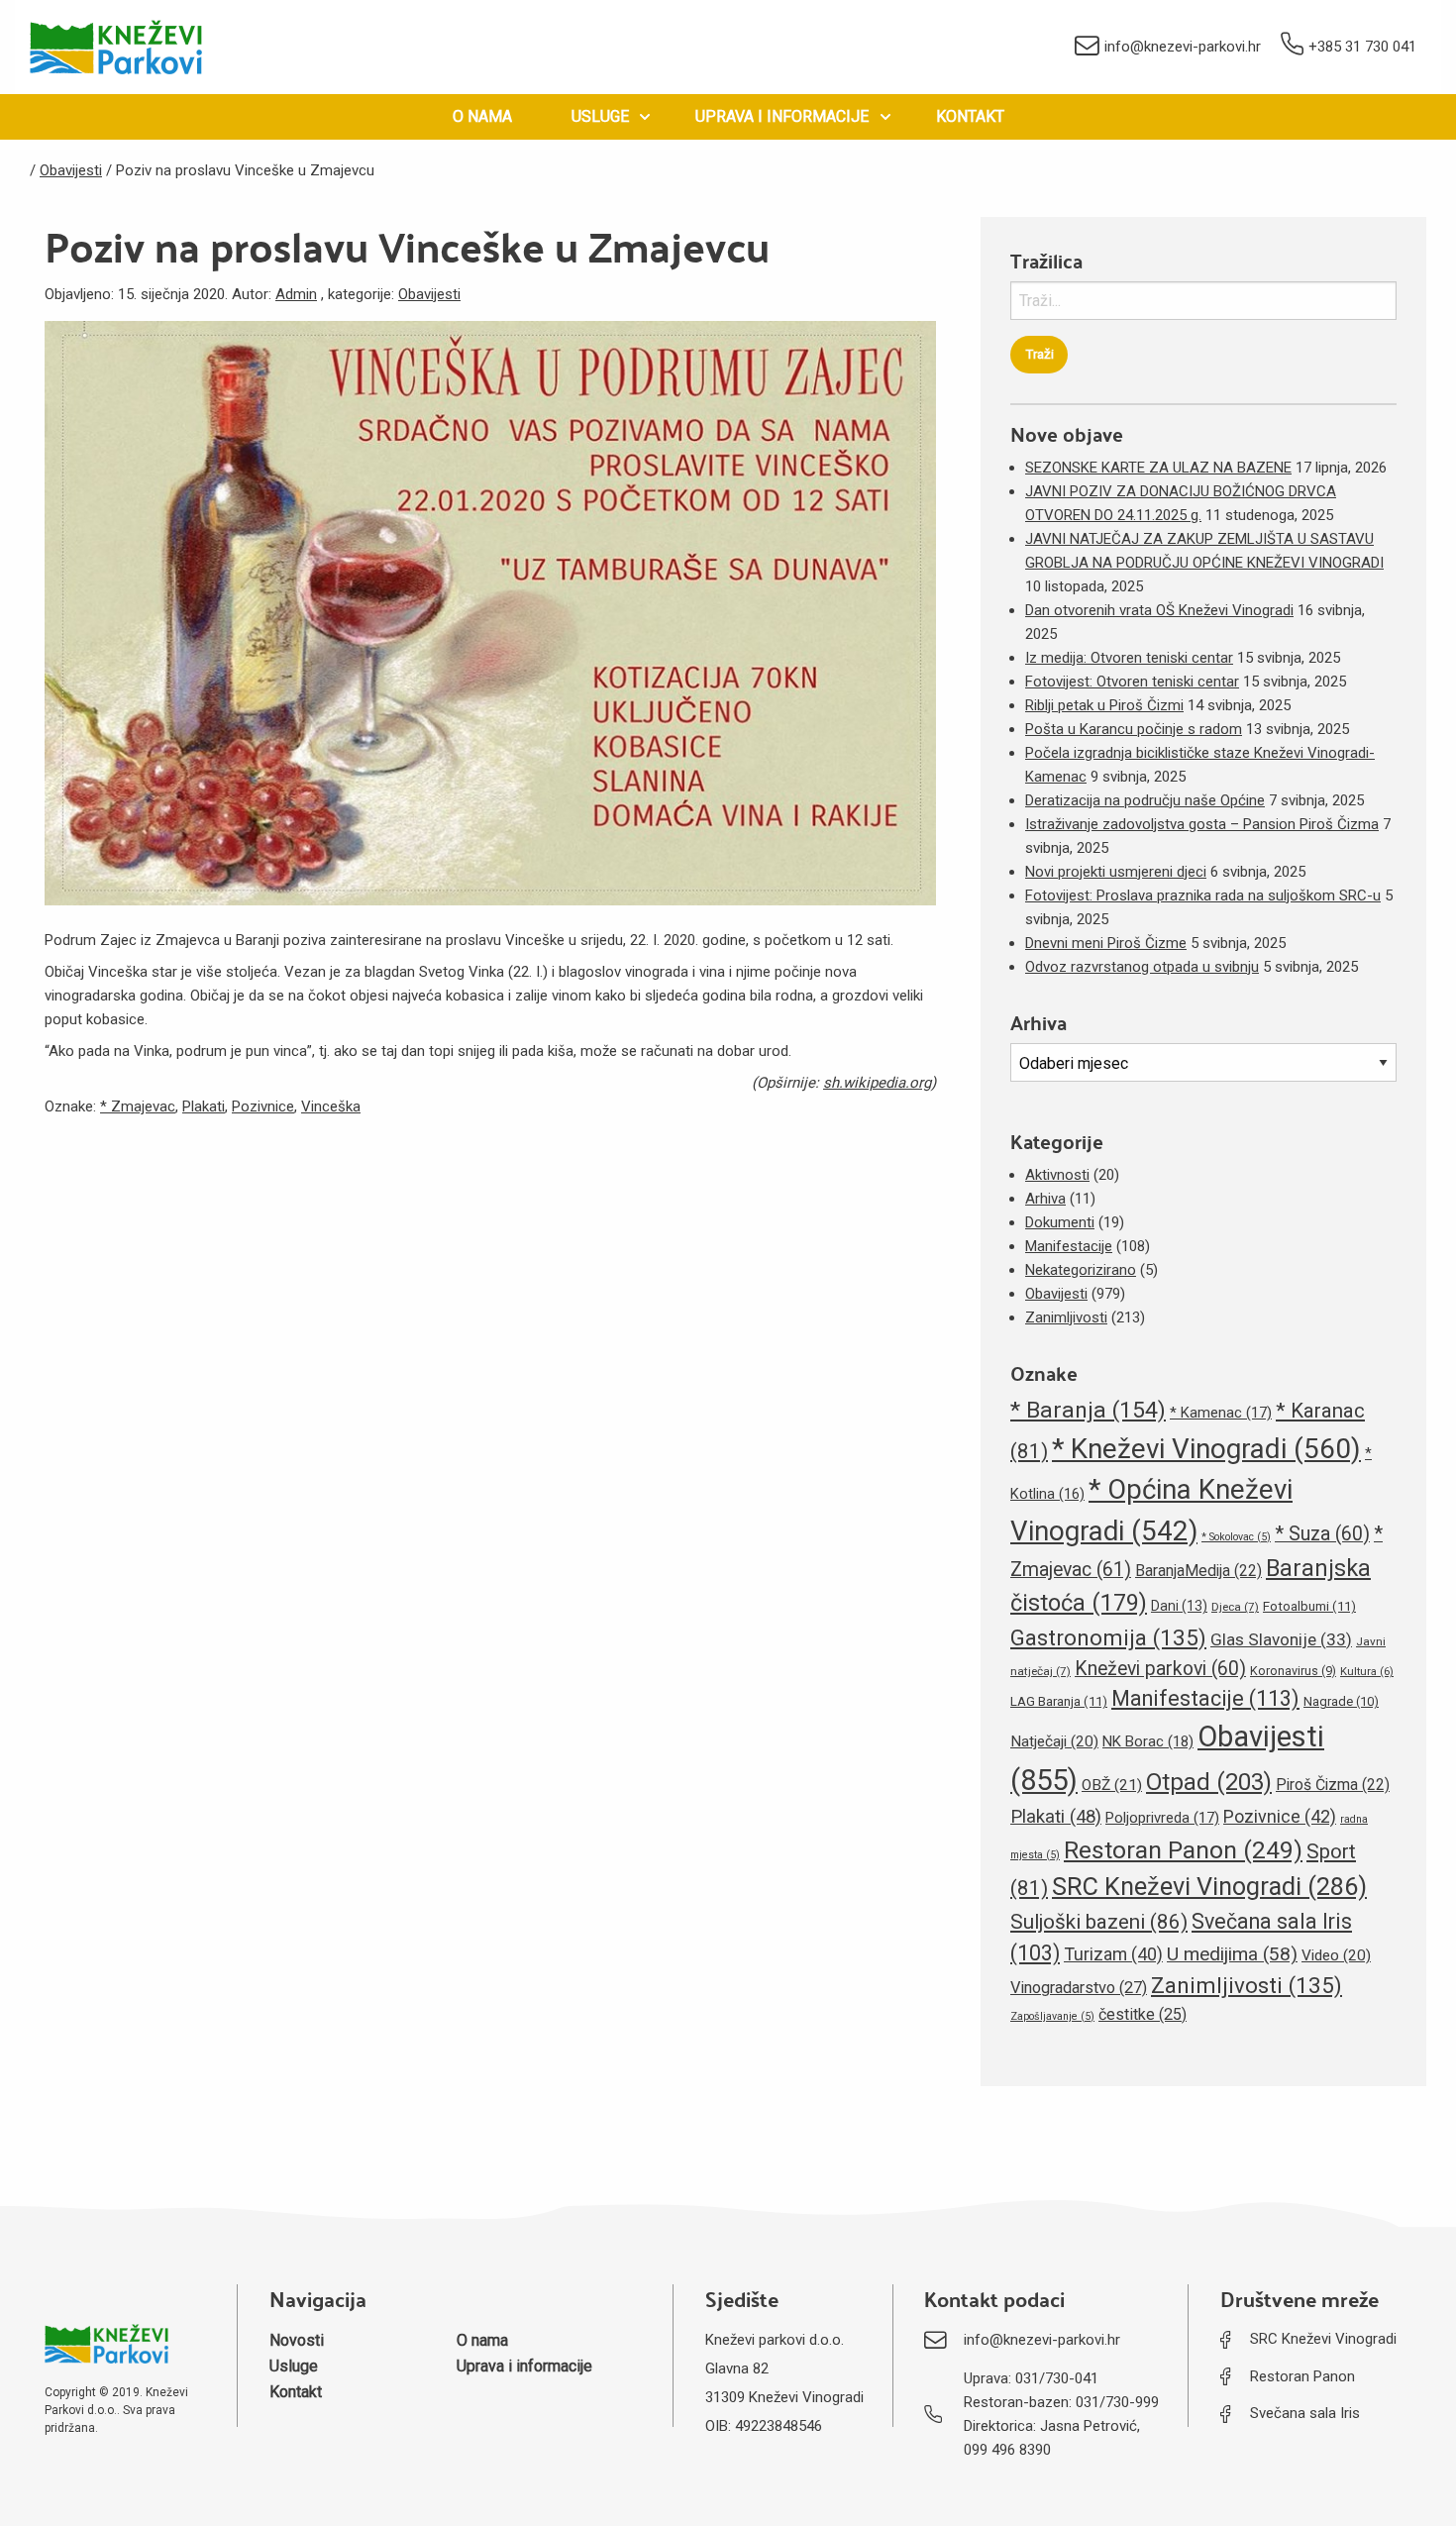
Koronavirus (1293, 1671)
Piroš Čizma (1333, 1785)
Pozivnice (263, 1106)
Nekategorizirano (1081, 1270)
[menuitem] (482, 117)
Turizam (1113, 1954)
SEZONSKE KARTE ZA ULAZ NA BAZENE (1158, 468)
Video (1336, 1955)
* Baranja (1088, 1410)
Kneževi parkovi (1160, 1669)
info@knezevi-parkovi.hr (1183, 47)
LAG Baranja (1059, 1701)
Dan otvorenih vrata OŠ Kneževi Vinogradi (1159, 610)
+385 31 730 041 (1362, 47)
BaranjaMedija (1198, 1571)
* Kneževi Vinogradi (1206, 1449)
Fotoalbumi (1309, 1606)
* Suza (1322, 1534)
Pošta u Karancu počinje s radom (1134, 729)
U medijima (1232, 1954)
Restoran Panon (1183, 1850)
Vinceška (331, 1106)
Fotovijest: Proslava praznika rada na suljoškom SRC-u (1203, 895)
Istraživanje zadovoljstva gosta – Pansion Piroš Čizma (1202, 824)
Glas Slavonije (1281, 1639)
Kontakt (970, 116)
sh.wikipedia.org (877, 1083)
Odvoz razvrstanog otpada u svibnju (1142, 967)
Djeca (1235, 1607)
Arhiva (1045, 1199)
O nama (482, 116)
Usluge (600, 116)
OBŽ (1112, 1785)
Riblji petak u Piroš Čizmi (1104, 705)
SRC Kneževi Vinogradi (1209, 1887)
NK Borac (1148, 1741)
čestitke (1143, 2014)
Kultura (1367, 1672)
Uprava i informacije (782, 116)
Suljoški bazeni (1099, 1922)
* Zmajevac (138, 1106)
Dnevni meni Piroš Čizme (1106, 943)
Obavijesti (429, 294)
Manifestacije (1069, 1246)
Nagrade (1341, 1701)
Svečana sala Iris (1305, 2413)
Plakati (204, 1106)
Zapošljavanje (1052, 2016)
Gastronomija (1108, 1637)
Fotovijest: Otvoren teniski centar (1132, 682)
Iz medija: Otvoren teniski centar (1129, 658)
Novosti (297, 2340)
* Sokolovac (1236, 1537)
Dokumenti (1060, 1222)
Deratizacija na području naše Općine (1145, 800)
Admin (296, 294)
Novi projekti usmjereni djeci (1116, 872)
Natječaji (1054, 1741)
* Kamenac (1221, 1413)
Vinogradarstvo (1079, 1988)
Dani (1179, 1606)
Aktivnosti (1057, 1175)
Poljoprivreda (1162, 1818)
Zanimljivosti (1066, 1317)
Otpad (1209, 1782)
